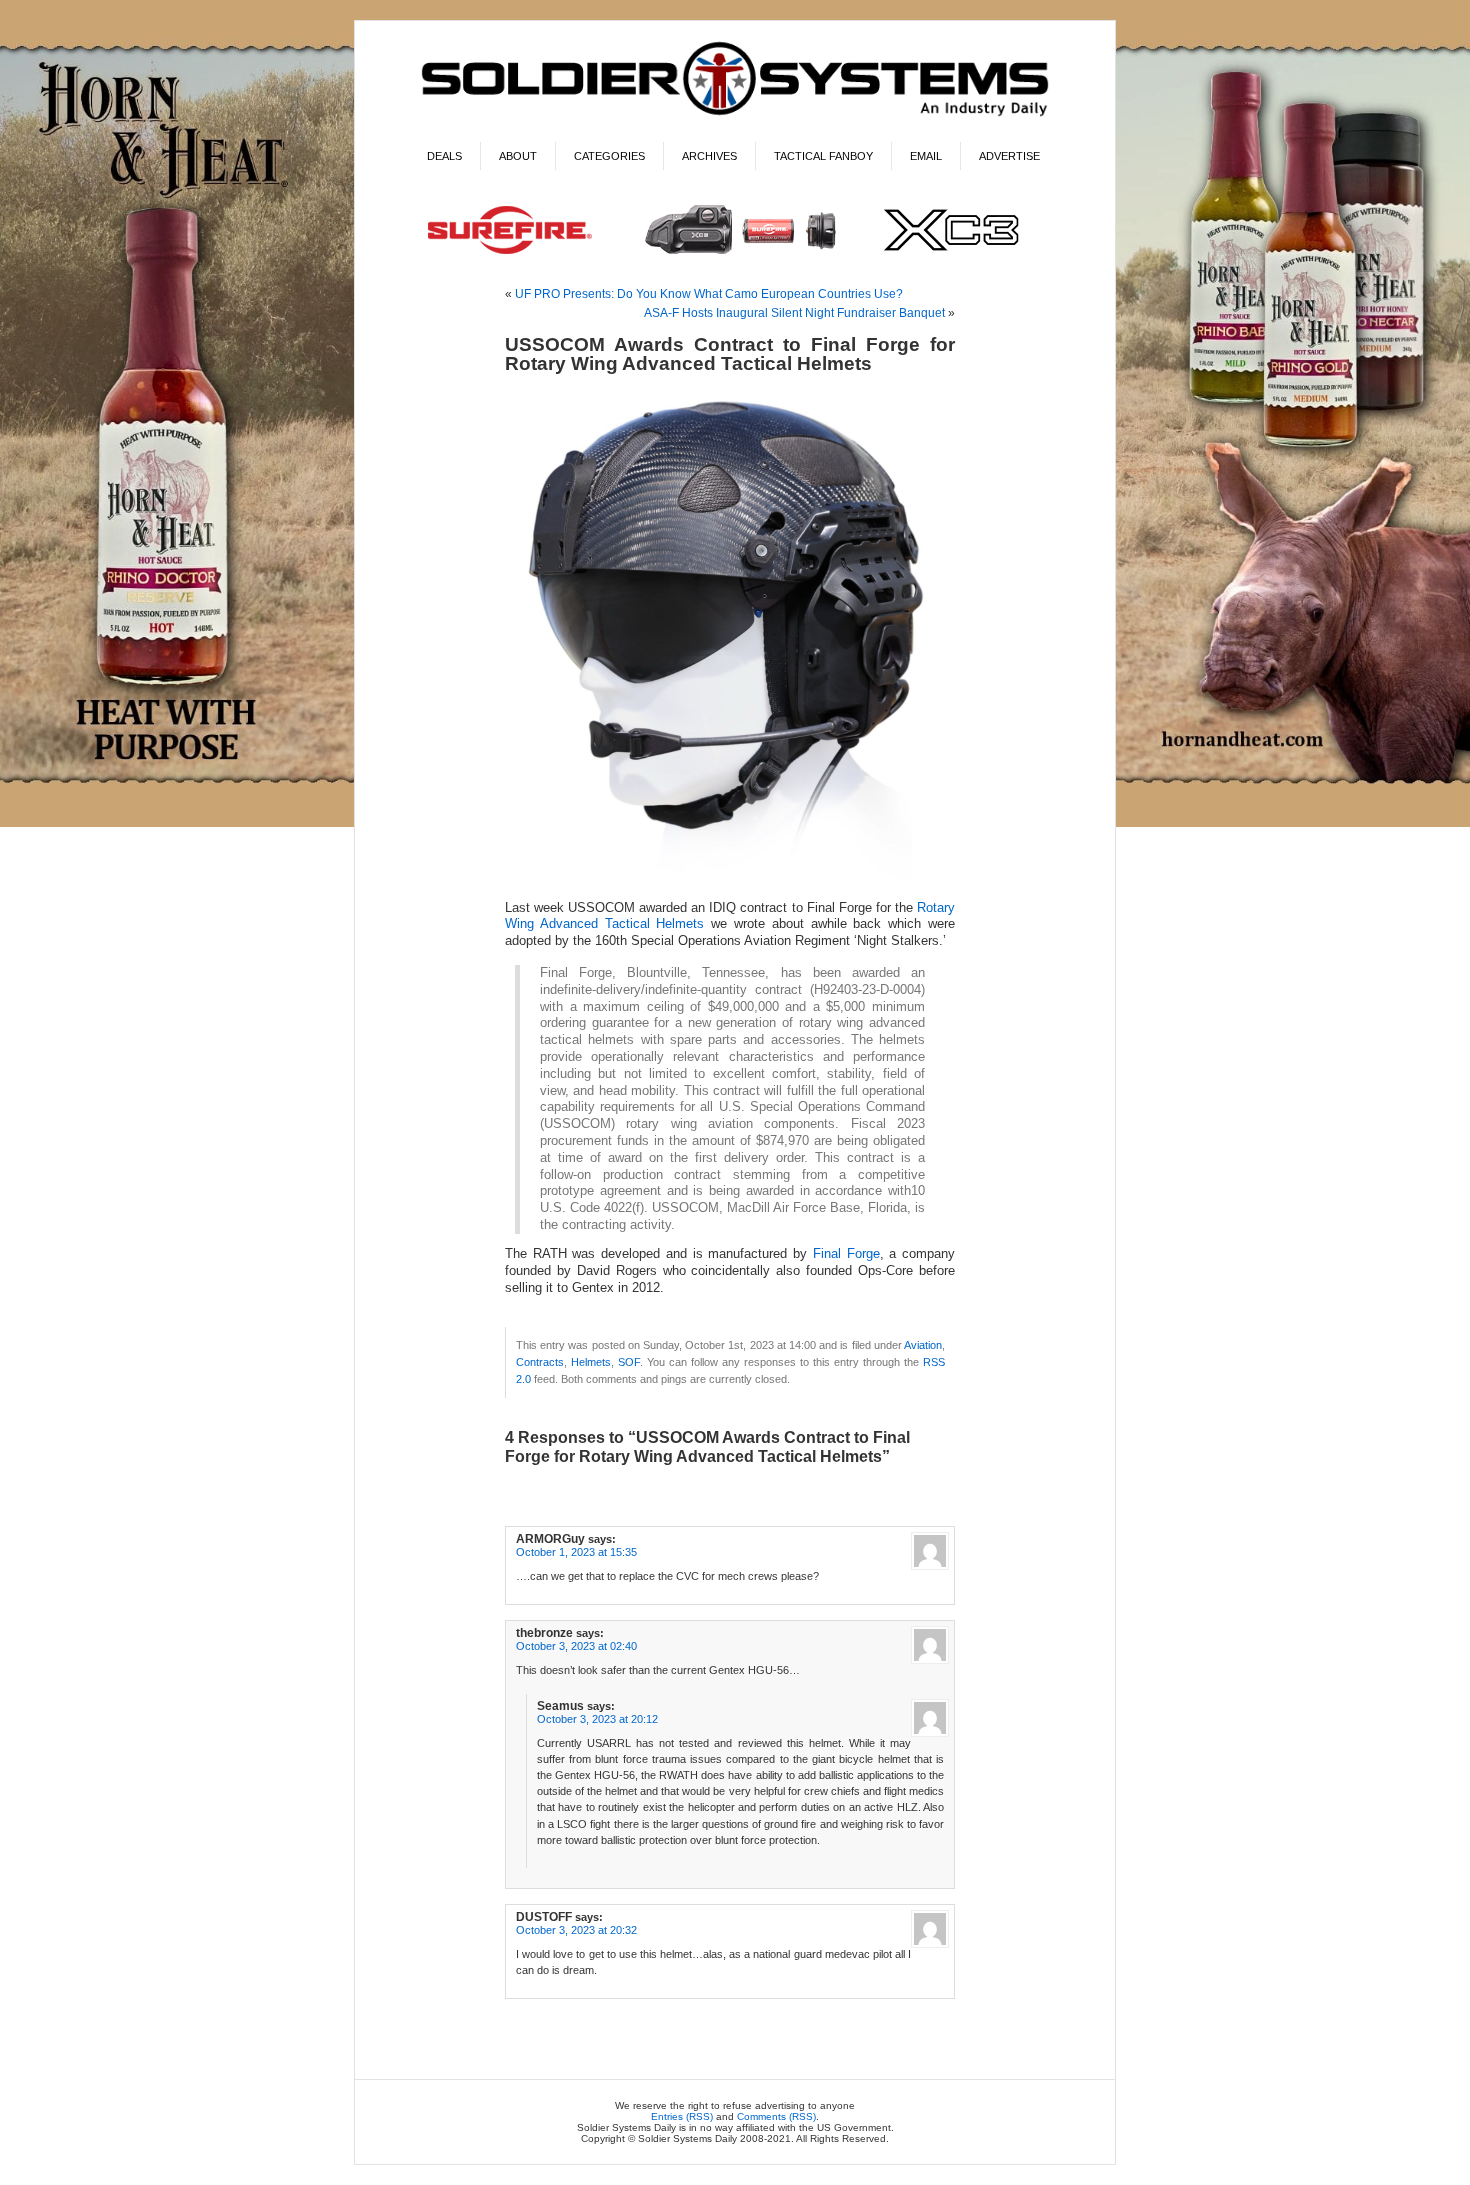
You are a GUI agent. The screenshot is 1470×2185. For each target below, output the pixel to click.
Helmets (591, 1362)
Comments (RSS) (776, 2116)
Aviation (923, 1345)
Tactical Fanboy (823, 156)
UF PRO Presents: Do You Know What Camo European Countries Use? (709, 294)
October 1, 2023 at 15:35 (576, 1552)
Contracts (540, 1362)
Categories (609, 156)
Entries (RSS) (682, 2116)
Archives (709, 156)
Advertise (1009, 156)
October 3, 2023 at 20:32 (576, 1930)
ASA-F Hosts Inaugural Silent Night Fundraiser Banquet (794, 313)
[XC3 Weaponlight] (735, 256)
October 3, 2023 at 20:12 (597, 1719)
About (518, 156)
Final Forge (846, 1254)
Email (926, 156)
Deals (444, 156)
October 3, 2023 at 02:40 (576, 1646)
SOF (629, 1362)
